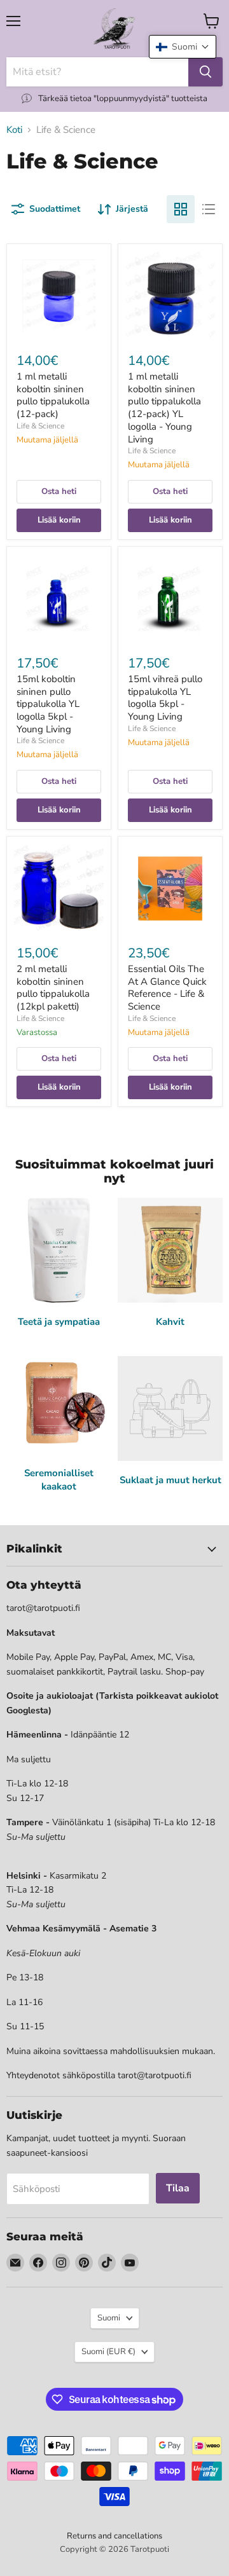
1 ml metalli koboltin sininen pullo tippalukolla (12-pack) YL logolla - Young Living (164, 408)
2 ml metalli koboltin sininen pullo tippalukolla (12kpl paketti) (53, 988)
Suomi (109, 2318)
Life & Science (40, 426)
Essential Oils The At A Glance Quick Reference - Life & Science (167, 988)
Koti (14, 130)
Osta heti (59, 491)
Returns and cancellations (114, 2536)
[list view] (209, 209)
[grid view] (181, 209)
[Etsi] (205, 72)
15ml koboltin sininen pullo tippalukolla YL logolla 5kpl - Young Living (48, 704)
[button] (183, 47)
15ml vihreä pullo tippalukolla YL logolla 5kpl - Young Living (165, 698)
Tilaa (178, 2188)
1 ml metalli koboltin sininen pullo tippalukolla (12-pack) (53, 395)
